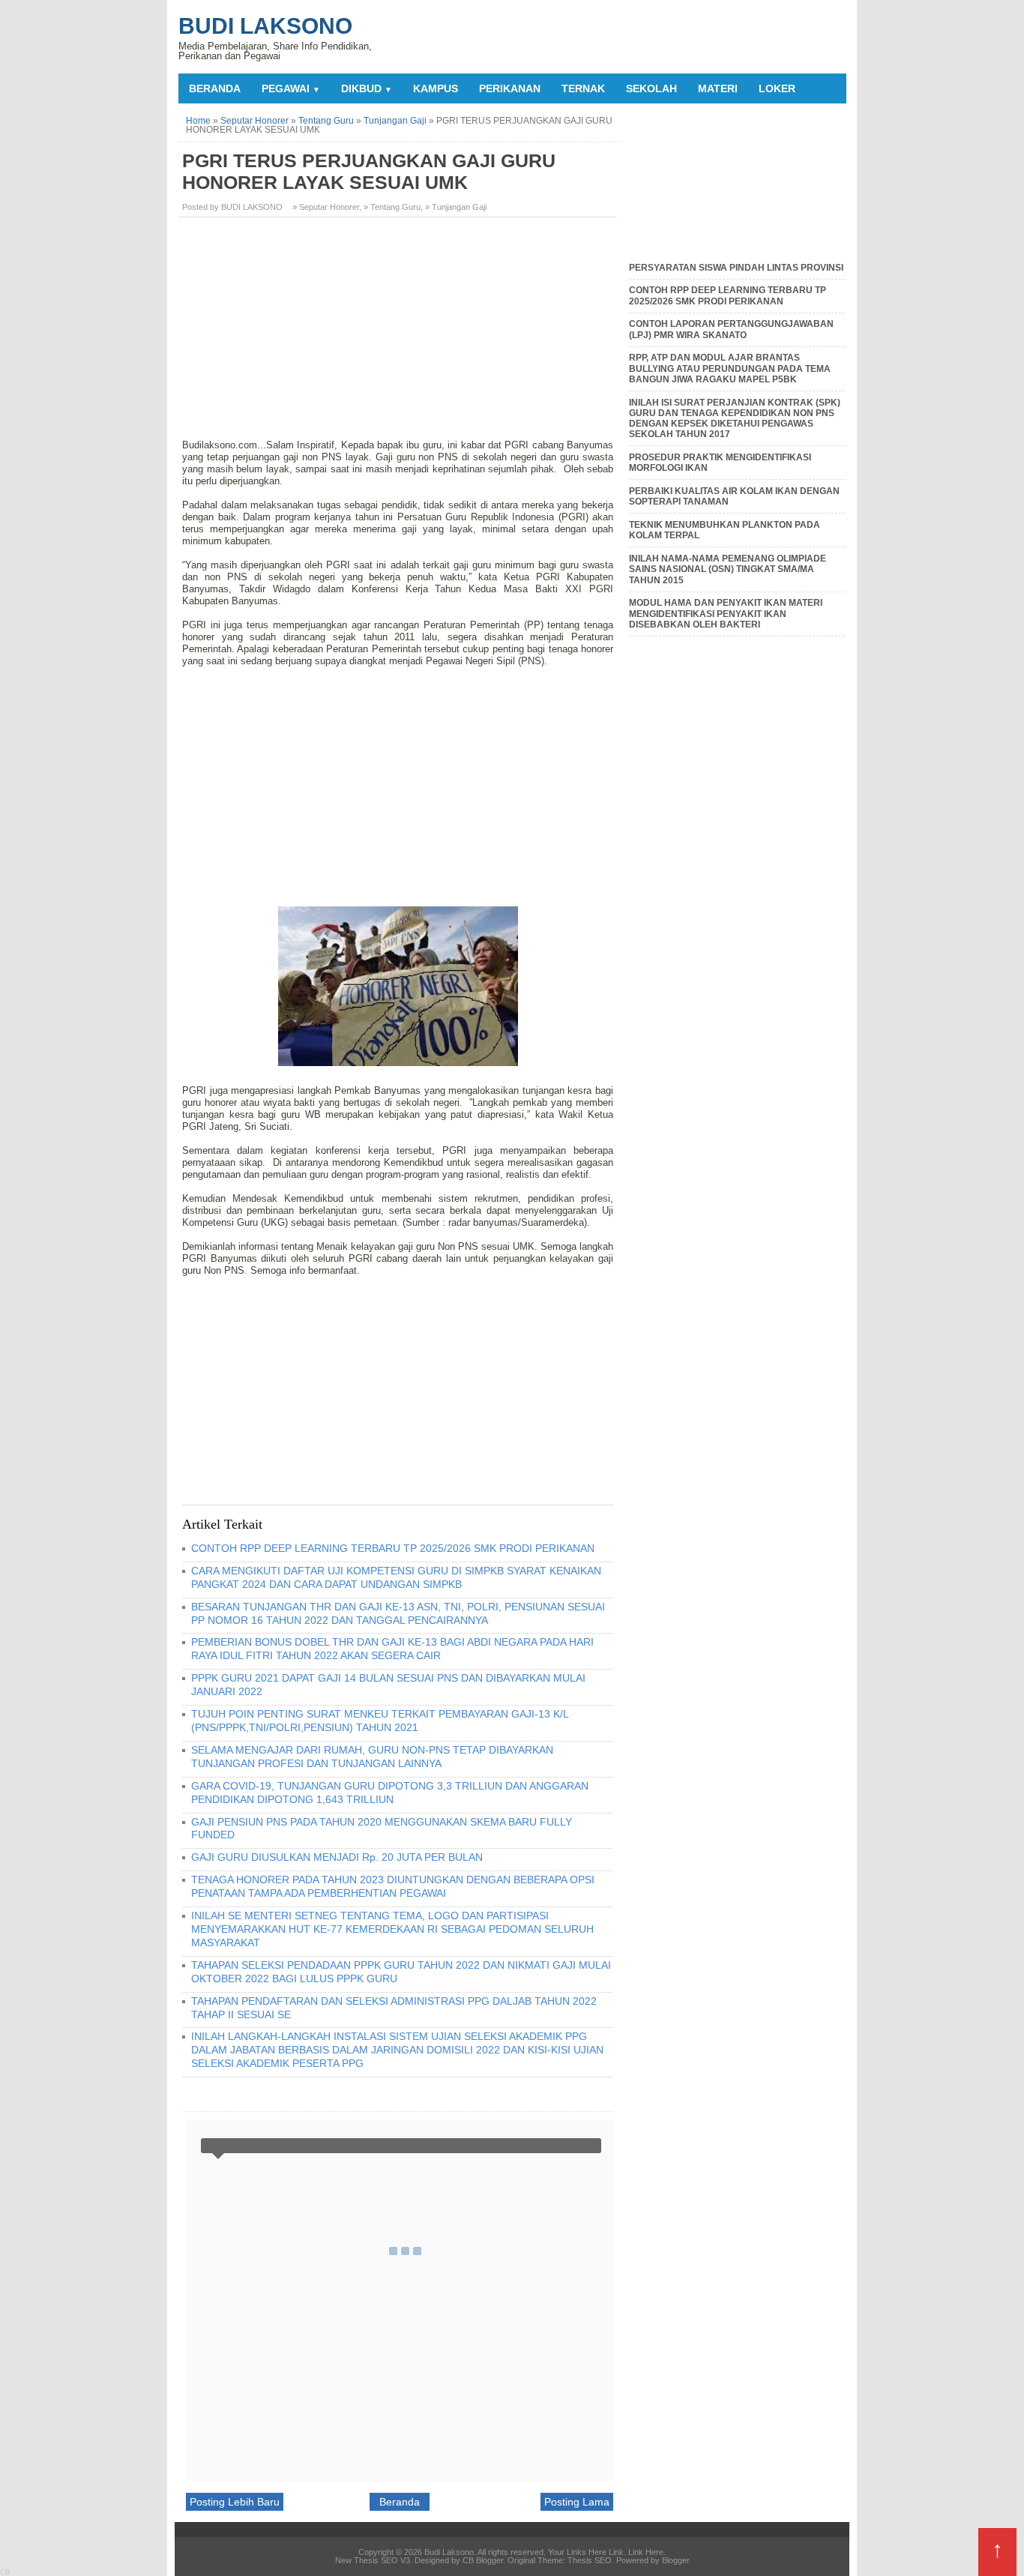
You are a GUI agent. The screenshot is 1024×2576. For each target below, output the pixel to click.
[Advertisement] (400, 334)
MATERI (718, 88)
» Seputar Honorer (326, 207)
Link (616, 2552)
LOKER (777, 88)
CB (5, 2572)
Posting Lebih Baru (235, 2502)
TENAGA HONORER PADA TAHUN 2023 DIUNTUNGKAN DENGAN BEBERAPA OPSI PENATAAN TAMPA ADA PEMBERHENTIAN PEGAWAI (393, 1886)
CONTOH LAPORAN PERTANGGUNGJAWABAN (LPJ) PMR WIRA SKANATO (731, 329)
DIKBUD (367, 88)
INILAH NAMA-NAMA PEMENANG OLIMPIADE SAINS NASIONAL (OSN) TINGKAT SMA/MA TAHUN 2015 (728, 569)
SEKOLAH (651, 88)
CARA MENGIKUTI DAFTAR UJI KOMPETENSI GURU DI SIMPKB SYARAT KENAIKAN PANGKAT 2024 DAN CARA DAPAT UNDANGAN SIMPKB (396, 1577)
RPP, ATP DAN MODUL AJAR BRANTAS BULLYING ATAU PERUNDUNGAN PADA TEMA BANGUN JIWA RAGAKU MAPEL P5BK (730, 368)
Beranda (215, 88)
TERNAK (583, 88)
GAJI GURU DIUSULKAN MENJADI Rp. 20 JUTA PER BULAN (337, 1857)
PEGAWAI (291, 88)
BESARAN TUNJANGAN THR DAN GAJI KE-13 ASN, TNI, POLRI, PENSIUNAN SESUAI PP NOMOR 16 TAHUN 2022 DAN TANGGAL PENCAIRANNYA (398, 1613)
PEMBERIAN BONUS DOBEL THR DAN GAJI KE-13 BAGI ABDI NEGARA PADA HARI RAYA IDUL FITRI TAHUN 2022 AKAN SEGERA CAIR (392, 1649)
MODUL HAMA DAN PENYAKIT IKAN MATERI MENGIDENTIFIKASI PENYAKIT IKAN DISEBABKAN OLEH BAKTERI (726, 614)
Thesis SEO (590, 2560)
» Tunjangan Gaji (456, 207)
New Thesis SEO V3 (373, 2560)
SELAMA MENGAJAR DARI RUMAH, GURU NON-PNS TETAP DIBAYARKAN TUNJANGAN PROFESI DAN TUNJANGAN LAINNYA (372, 1757)
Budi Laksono (265, 26)
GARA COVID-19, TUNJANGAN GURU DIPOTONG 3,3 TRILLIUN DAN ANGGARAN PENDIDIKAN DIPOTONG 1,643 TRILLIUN (390, 1793)
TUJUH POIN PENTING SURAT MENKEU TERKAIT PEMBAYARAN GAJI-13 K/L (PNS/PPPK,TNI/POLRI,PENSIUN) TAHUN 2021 (380, 1721)
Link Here (646, 2552)
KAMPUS (436, 88)
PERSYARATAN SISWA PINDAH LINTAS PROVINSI (736, 268)
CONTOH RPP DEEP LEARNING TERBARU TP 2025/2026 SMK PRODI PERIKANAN (393, 1548)
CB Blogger (483, 2560)
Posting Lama (577, 2502)
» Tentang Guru (392, 207)
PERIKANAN (510, 88)
